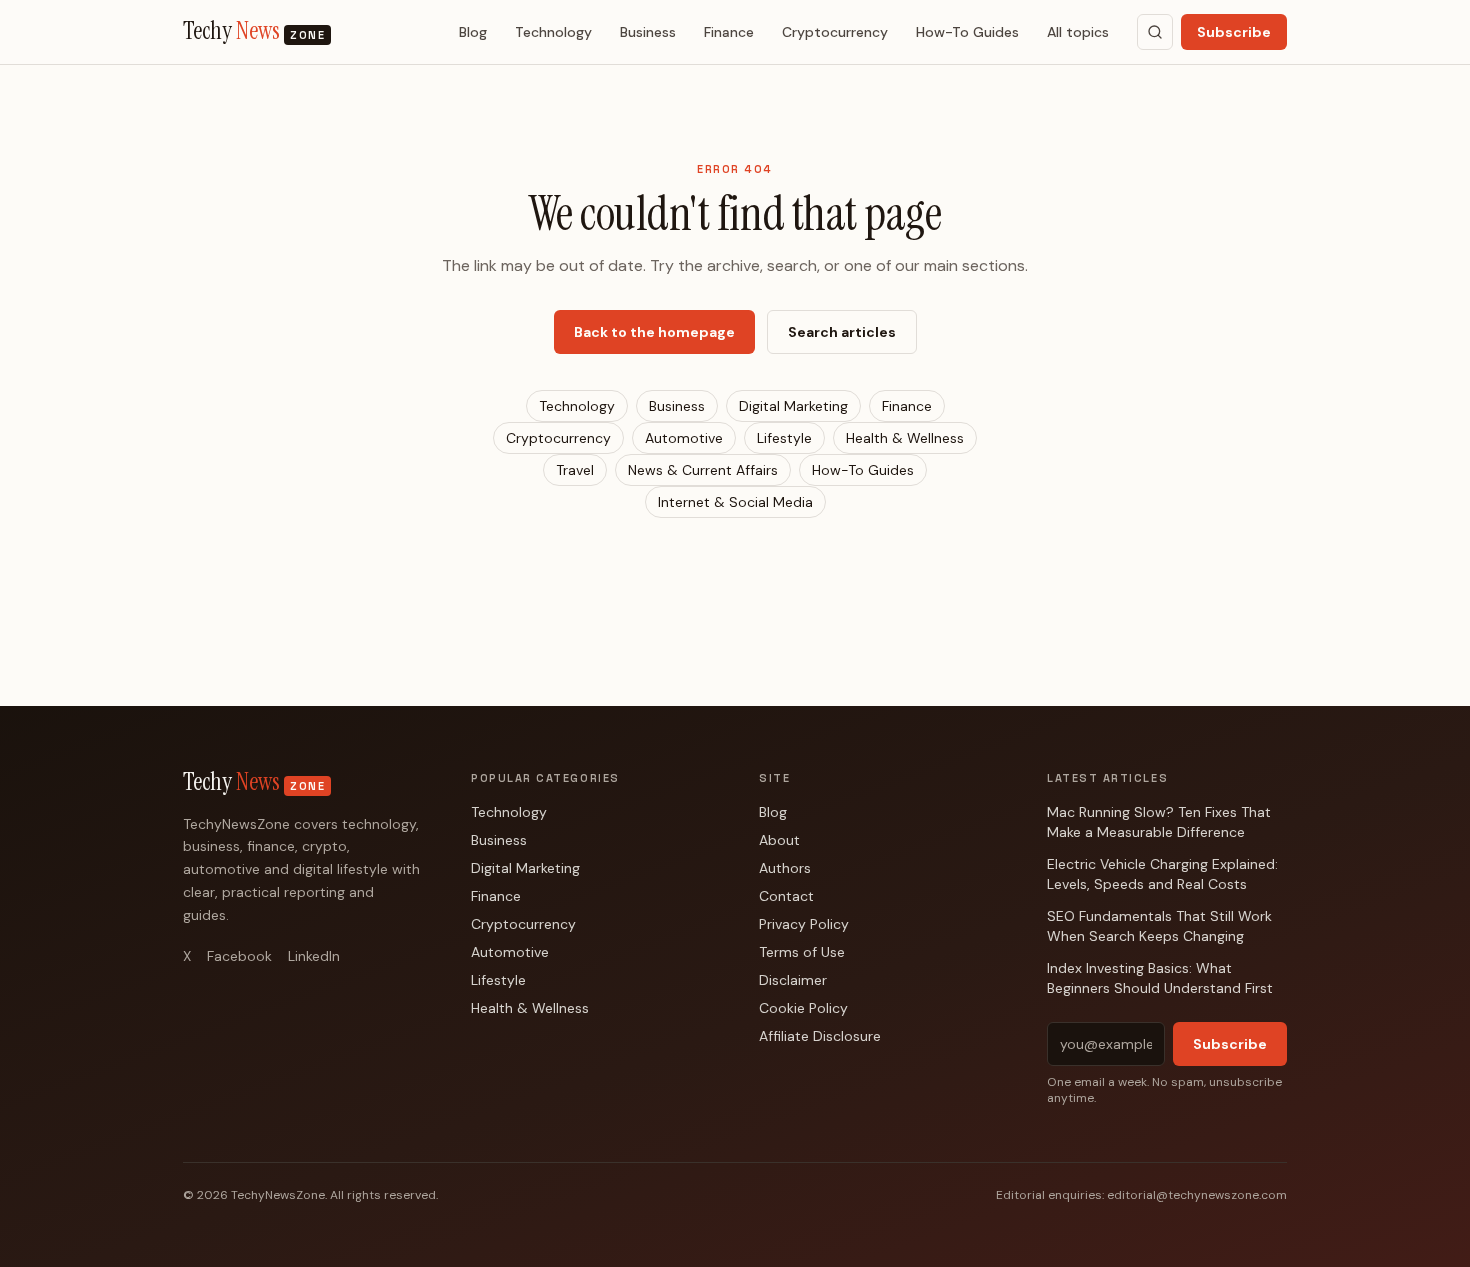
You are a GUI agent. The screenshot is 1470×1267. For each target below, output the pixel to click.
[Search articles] (1155, 32)
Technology (553, 32)
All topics (1078, 32)
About (779, 840)
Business (648, 32)
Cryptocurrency (835, 32)
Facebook (239, 956)
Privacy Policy (804, 924)
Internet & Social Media (735, 502)
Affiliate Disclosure (820, 1036)
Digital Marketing (793, 406)
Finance (729, 32)
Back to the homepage (654, 332)
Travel (575, 470)
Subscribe (1234, 32)
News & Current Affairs (703, 470)
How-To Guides (967, 32)
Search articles (842, 332)
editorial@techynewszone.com (1197, 1195)
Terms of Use (802, 952)
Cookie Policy (803, 1008)
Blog (473, 32)
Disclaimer (793, 980)
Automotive (684, 438)
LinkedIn (314, 956)
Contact (786, 896)
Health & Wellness (905, 438)
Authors (785, 868)
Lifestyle (784, 438)
